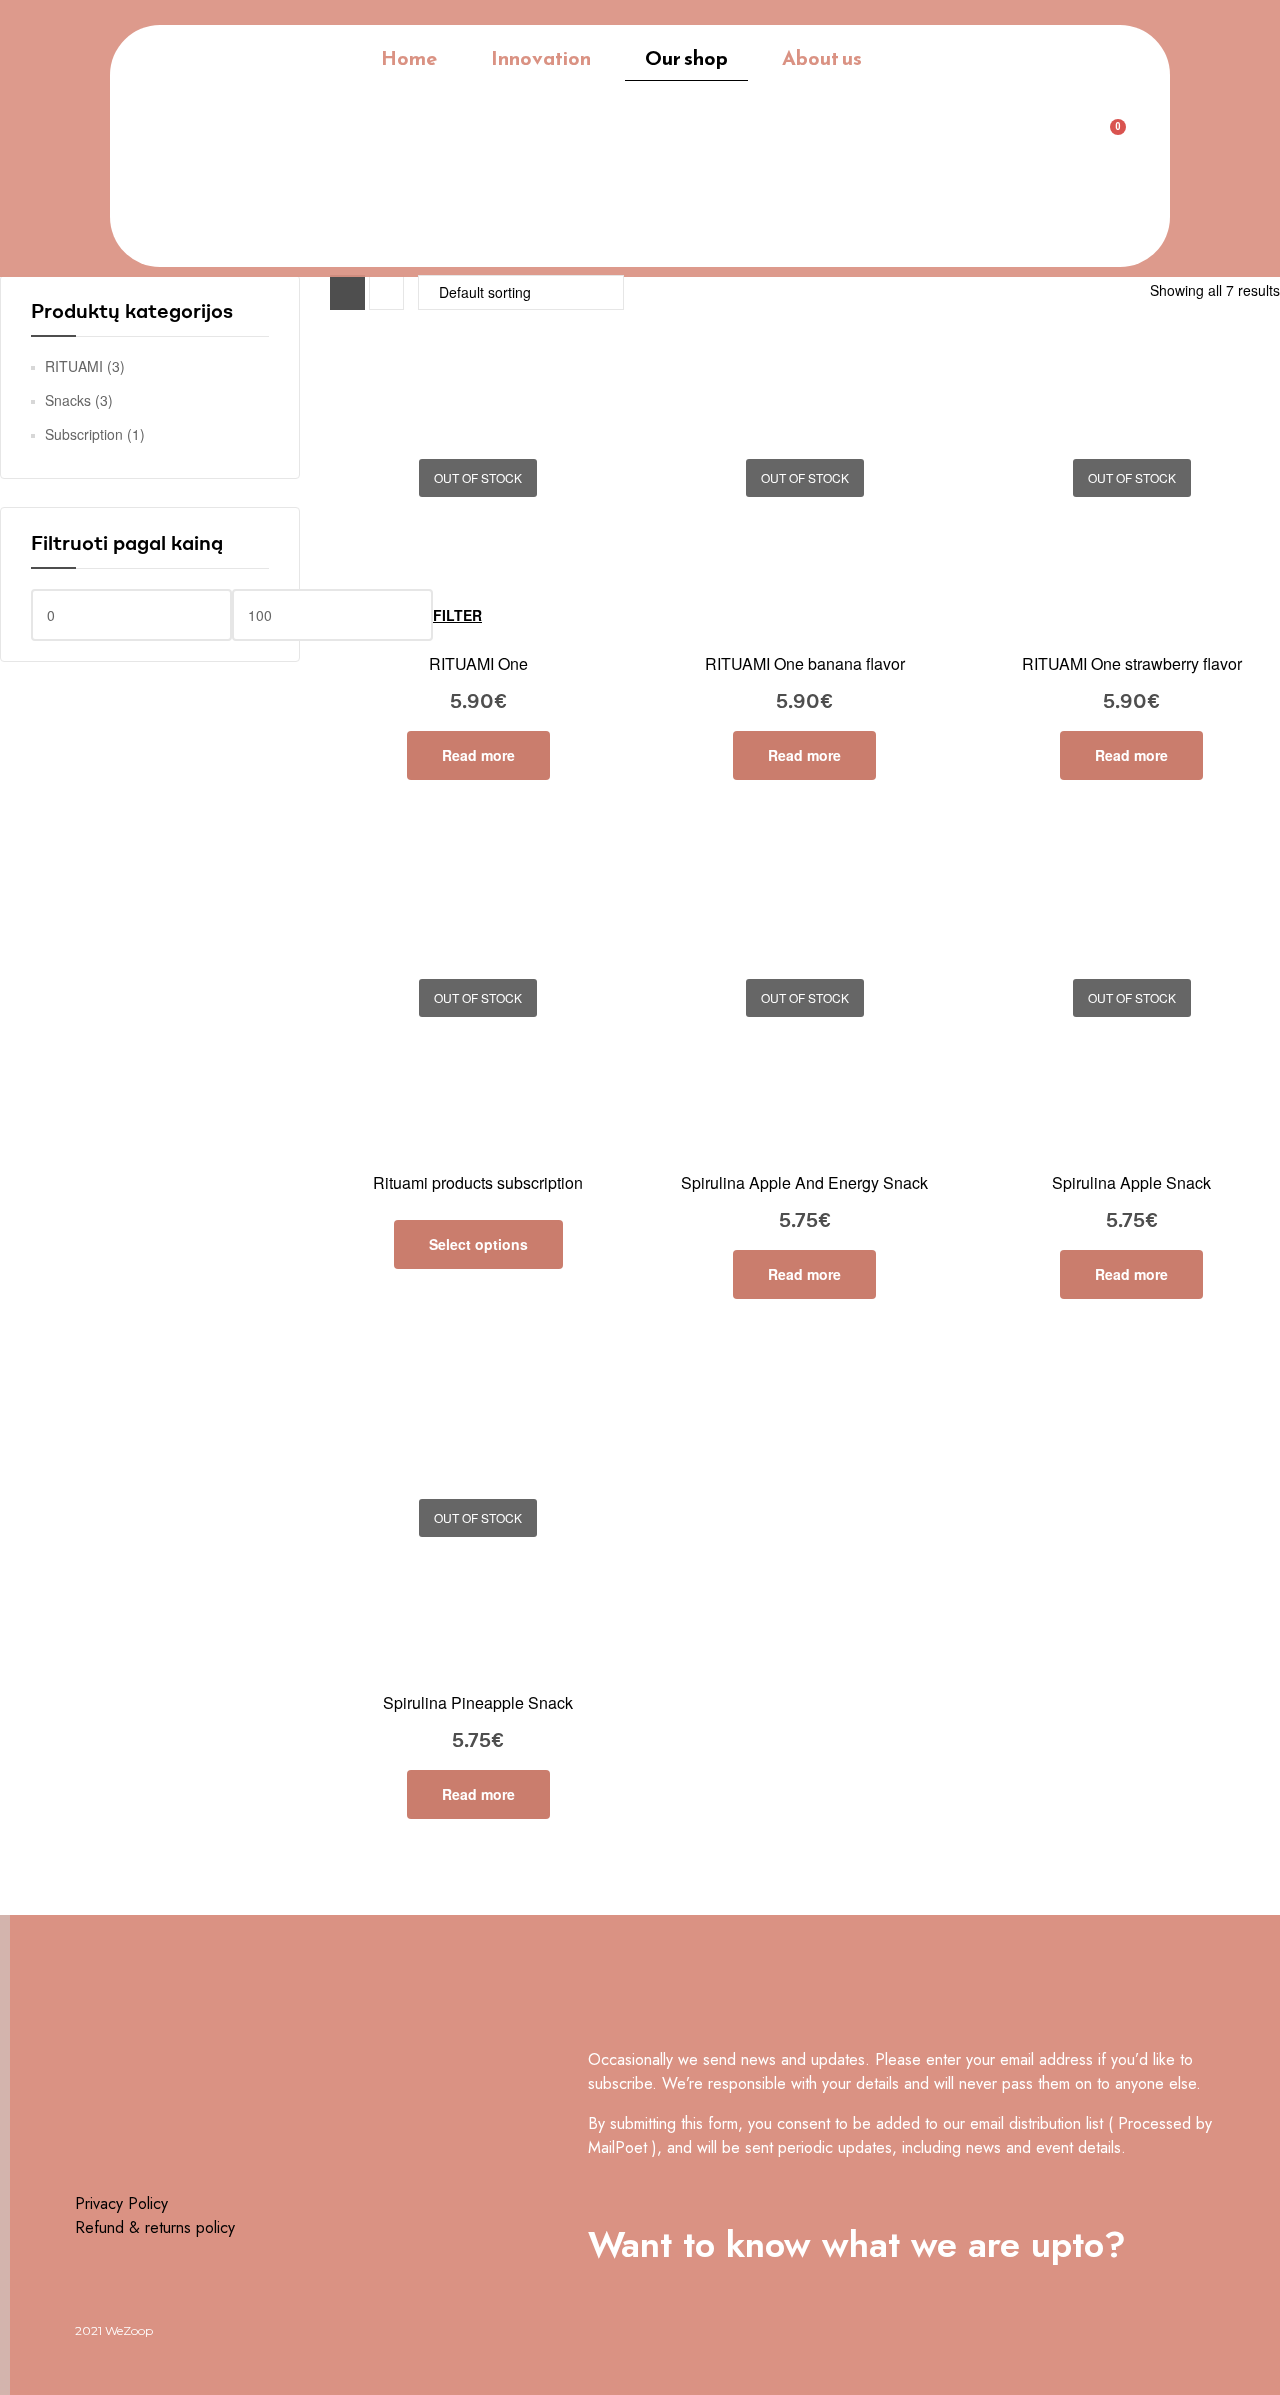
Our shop (686, 58)
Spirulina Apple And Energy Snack (804, 1182)
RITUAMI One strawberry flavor (1132, 663)
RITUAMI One (478, 663)
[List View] (386, 292)
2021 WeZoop (114, 2330)
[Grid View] (347, 292)
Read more (478, 755)
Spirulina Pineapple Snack (478, 1702)
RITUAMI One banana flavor (805, 663)
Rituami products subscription (478, 1182)
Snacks (68, 400)
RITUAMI (74, 366)
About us (822, 58)
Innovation (541, 58)
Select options (478, 1244)
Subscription (84, 434)
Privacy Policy (121, 2203)
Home (409, 58)
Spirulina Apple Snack (1131, 1182)
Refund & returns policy (155, 2227)
